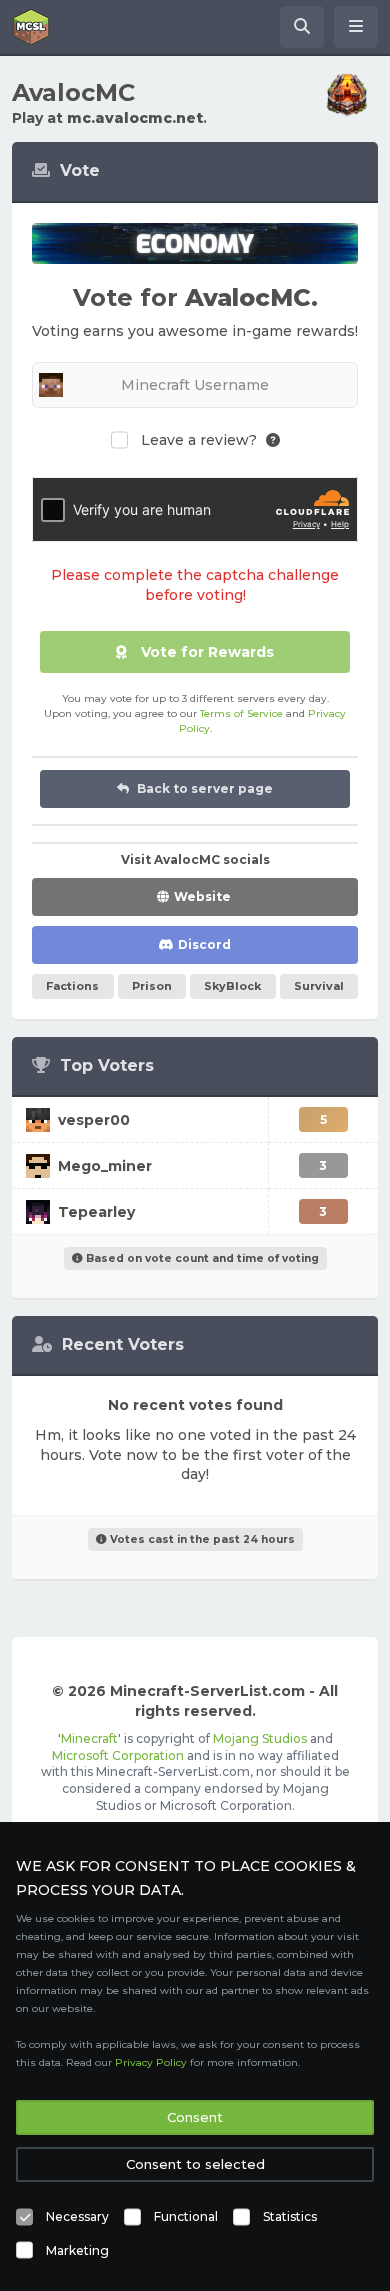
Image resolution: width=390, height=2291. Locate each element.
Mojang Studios (260, 1738)
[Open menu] (356, 27)
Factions (72, 986)
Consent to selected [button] (195, 2164)
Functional (186, 2216)
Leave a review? (199, 440)
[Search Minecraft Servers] (302, 27)
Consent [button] (195, 2117)
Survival (319, 986)
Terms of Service (241, 713)
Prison (152, 986)
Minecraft (89, 1738)
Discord (204, 944)
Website (202, 896)
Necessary (77, 2216)
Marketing (77, 2250)
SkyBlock (232, 986)
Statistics (290, 2216)
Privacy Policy (151, 2062)
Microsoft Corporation (118, 1755)
